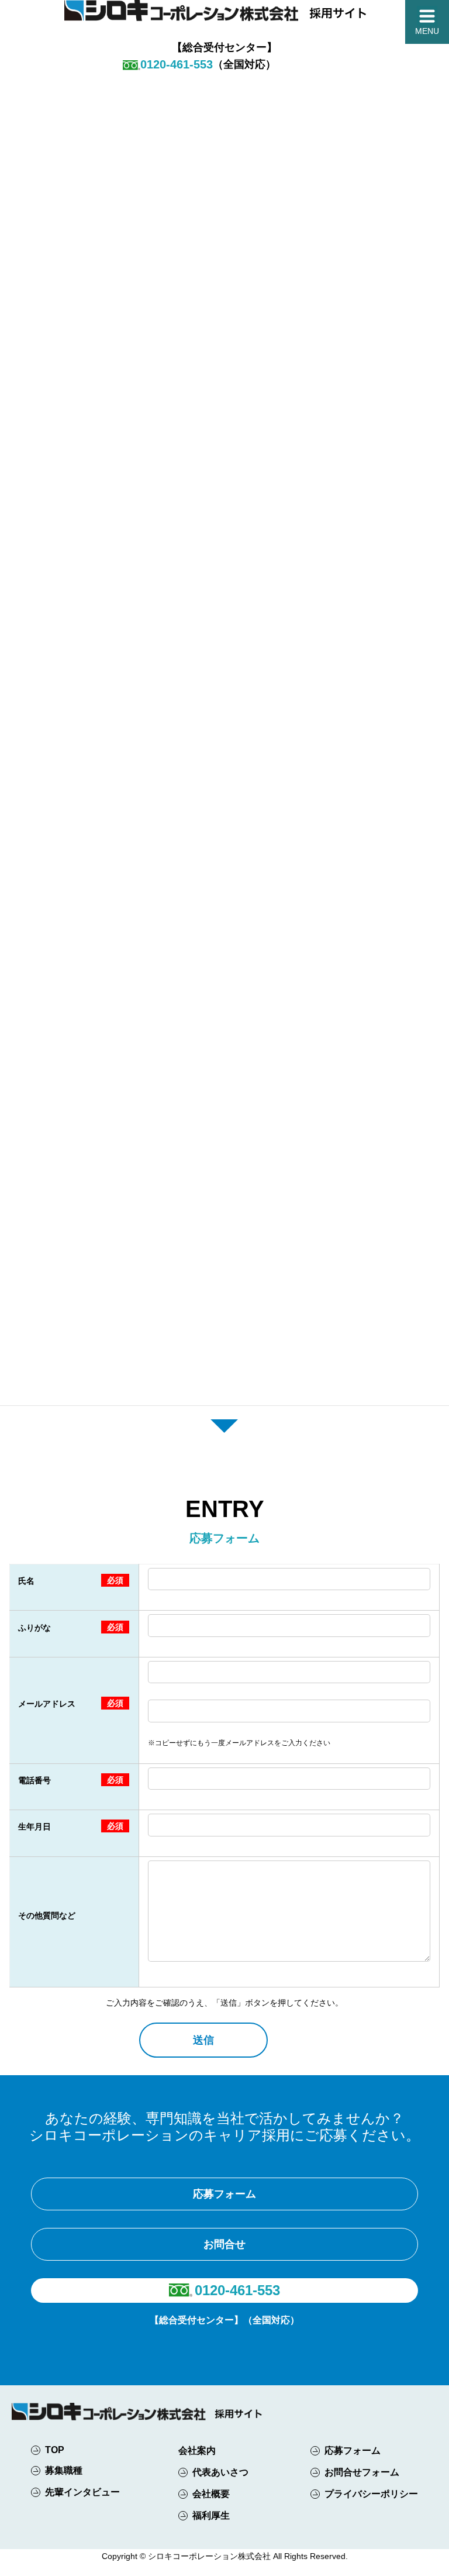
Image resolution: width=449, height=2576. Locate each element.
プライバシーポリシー (371, 2494)
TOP (55, 2450)
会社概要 (211, 2494)
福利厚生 (211, 2515)
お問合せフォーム (362, 2472)
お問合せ (224, 2244)
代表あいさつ (220, 2472)
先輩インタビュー (81, 2492)
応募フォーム (224, 2194)
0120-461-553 (237, 2290)
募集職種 (64, 2470)
